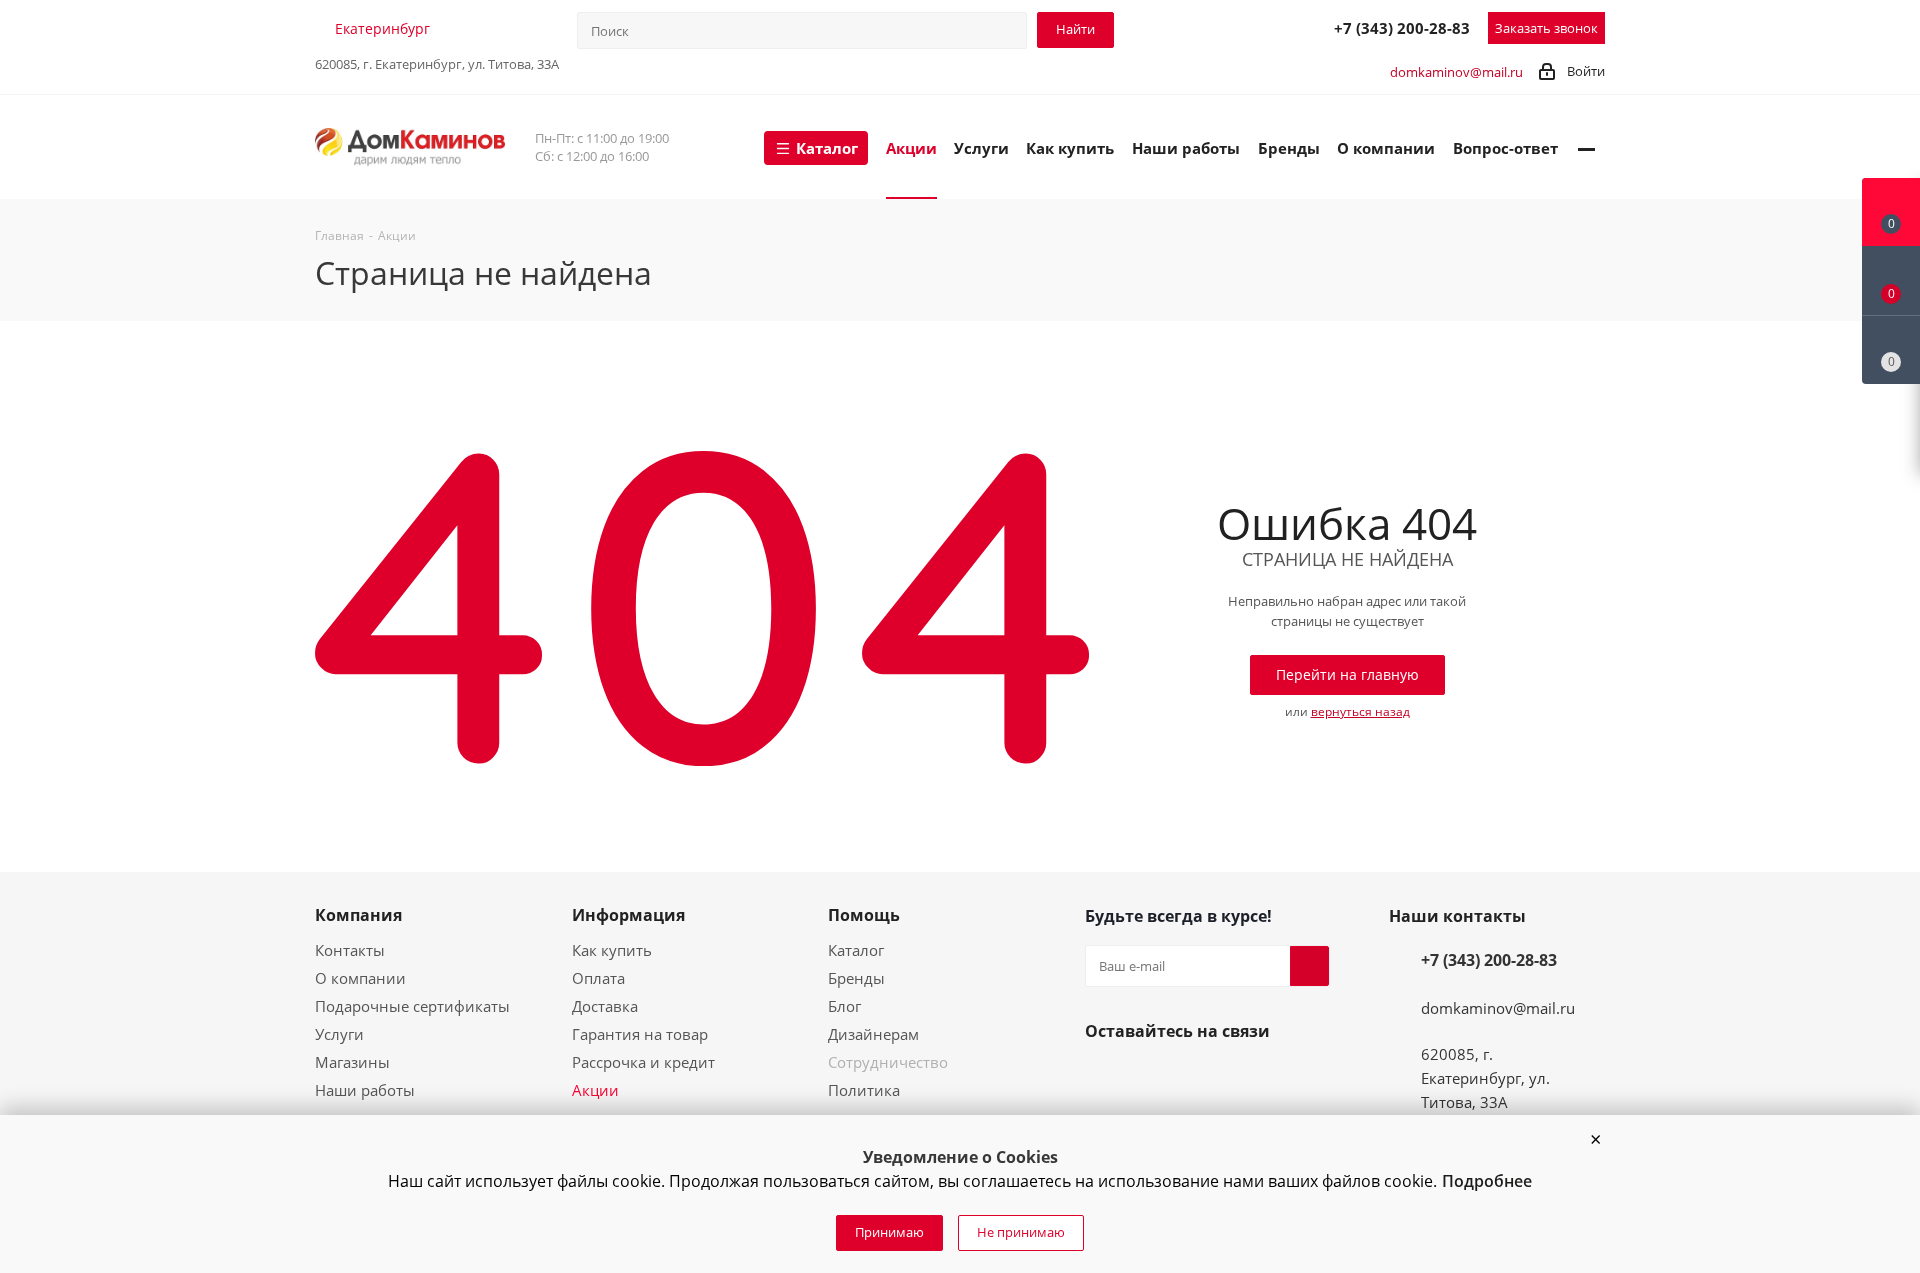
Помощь (864, 915)
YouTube (1153, 1078)
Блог (844, 1006)
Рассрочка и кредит (643, 1062)
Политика (864, 1090)
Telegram (1225, 27)
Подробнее (1487, 1181)
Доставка (605, 1006)
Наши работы (365, 1090)
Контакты (350, 950)
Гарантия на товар (640, 1034)
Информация (628, 915)
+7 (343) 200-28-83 (1402, 28)
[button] (1595, 1140)
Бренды (856, 978)
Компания (358, 915)
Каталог (856, 950)
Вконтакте (1105, 1078)
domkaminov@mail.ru (1456, 72)
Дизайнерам (873, 1034)
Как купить (612, 950)
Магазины (352, 1062)
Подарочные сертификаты (412, 1006)
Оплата (598, 978)
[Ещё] (1586, 147)
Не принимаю (1021, 1232)
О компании (360, 978)
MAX (1269, 27)
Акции (595, 1090)
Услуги (339, 1034)
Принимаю (889, 1232)
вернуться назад (1360, 711)
